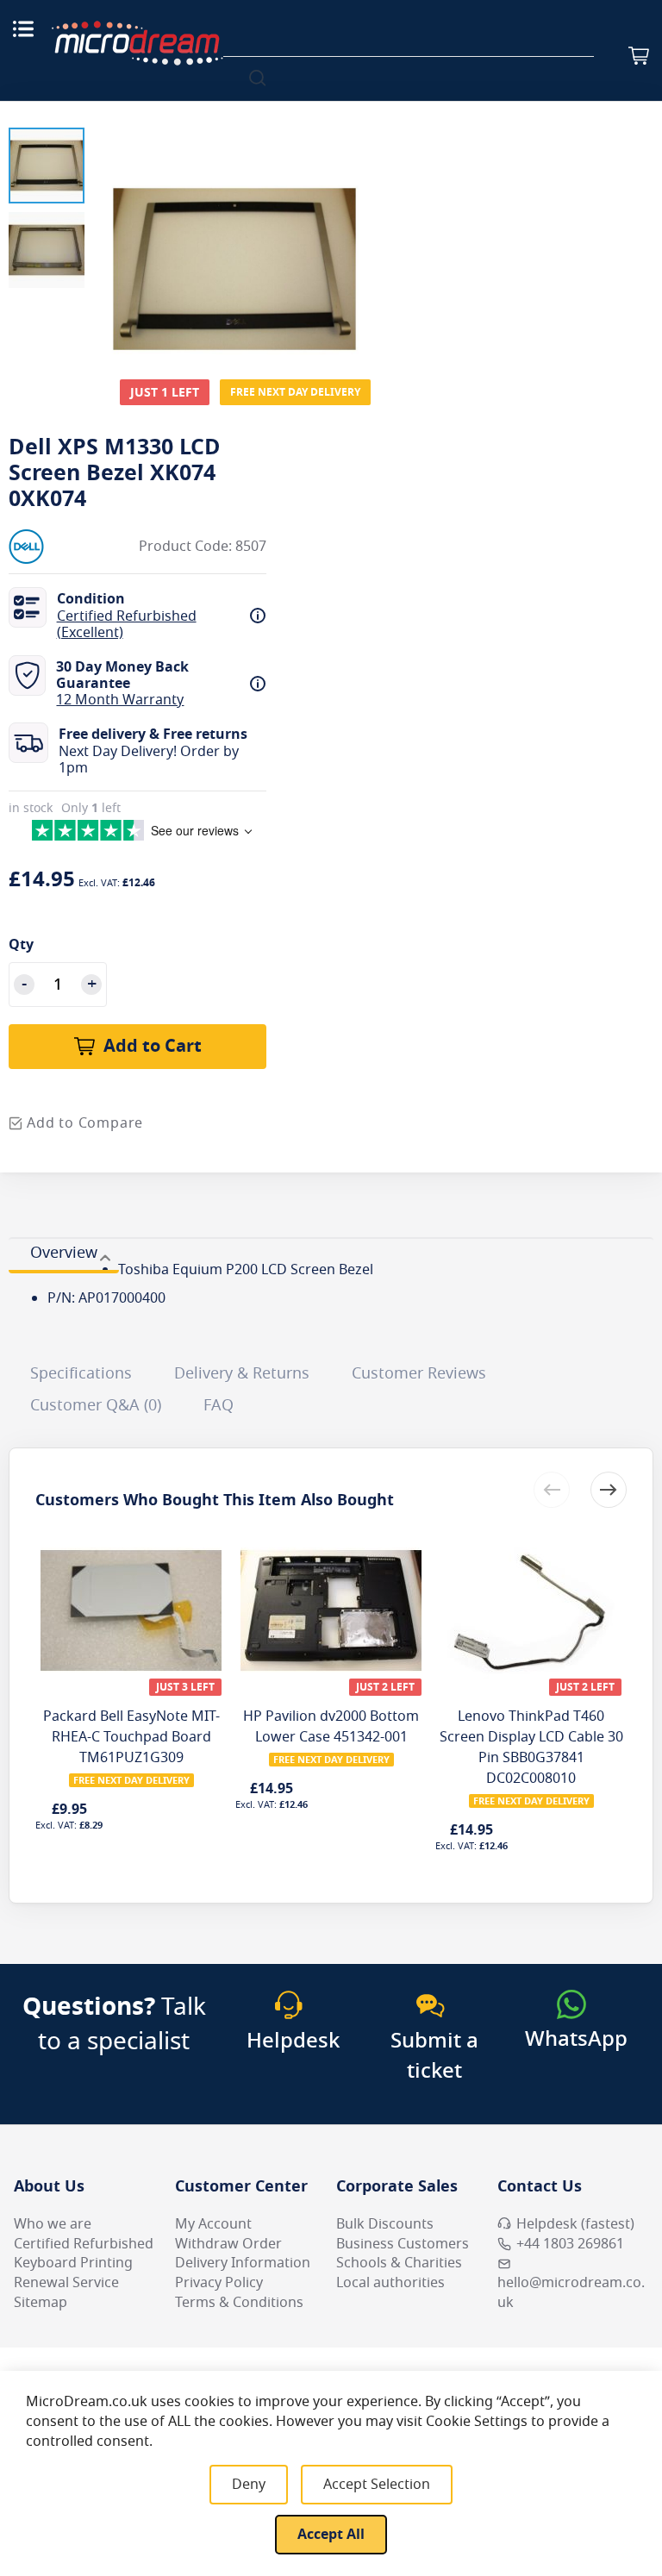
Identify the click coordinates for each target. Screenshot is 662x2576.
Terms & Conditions (239, 2303)
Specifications (81, 1373)
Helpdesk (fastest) (575, 2224)
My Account (213, 2224)
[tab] (64, 1255)
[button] (47, 166)
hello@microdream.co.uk (571, 2293)
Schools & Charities (399, 2263)
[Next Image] (359, 234)
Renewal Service (66, 2283)
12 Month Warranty (120, 700)
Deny (249, 2485)
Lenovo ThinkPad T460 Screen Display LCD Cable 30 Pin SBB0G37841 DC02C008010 (531, 1748)
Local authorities (390, 2283)
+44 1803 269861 (570, 2244)
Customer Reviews (419, 1373)
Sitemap (41, 2303)
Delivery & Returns (242, 1373)
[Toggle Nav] (23, 28)
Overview (64, 1253)
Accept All (331, 2535)
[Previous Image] (110, 234)
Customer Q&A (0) (96, 1405)
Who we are (53, 2224)
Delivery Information (243, 2263)
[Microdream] (137, 43)
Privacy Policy (219, 2283)
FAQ (219, 1405)
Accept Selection (377, 2485)
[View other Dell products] (60, 547)
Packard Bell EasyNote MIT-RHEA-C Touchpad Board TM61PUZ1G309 (131, 1737)
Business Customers (403, 2244)
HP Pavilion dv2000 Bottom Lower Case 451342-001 (331, 1727)
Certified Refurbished (84, 2244)
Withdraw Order (228, 2244)
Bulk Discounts (385, 2224)
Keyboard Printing (73, 2263)
